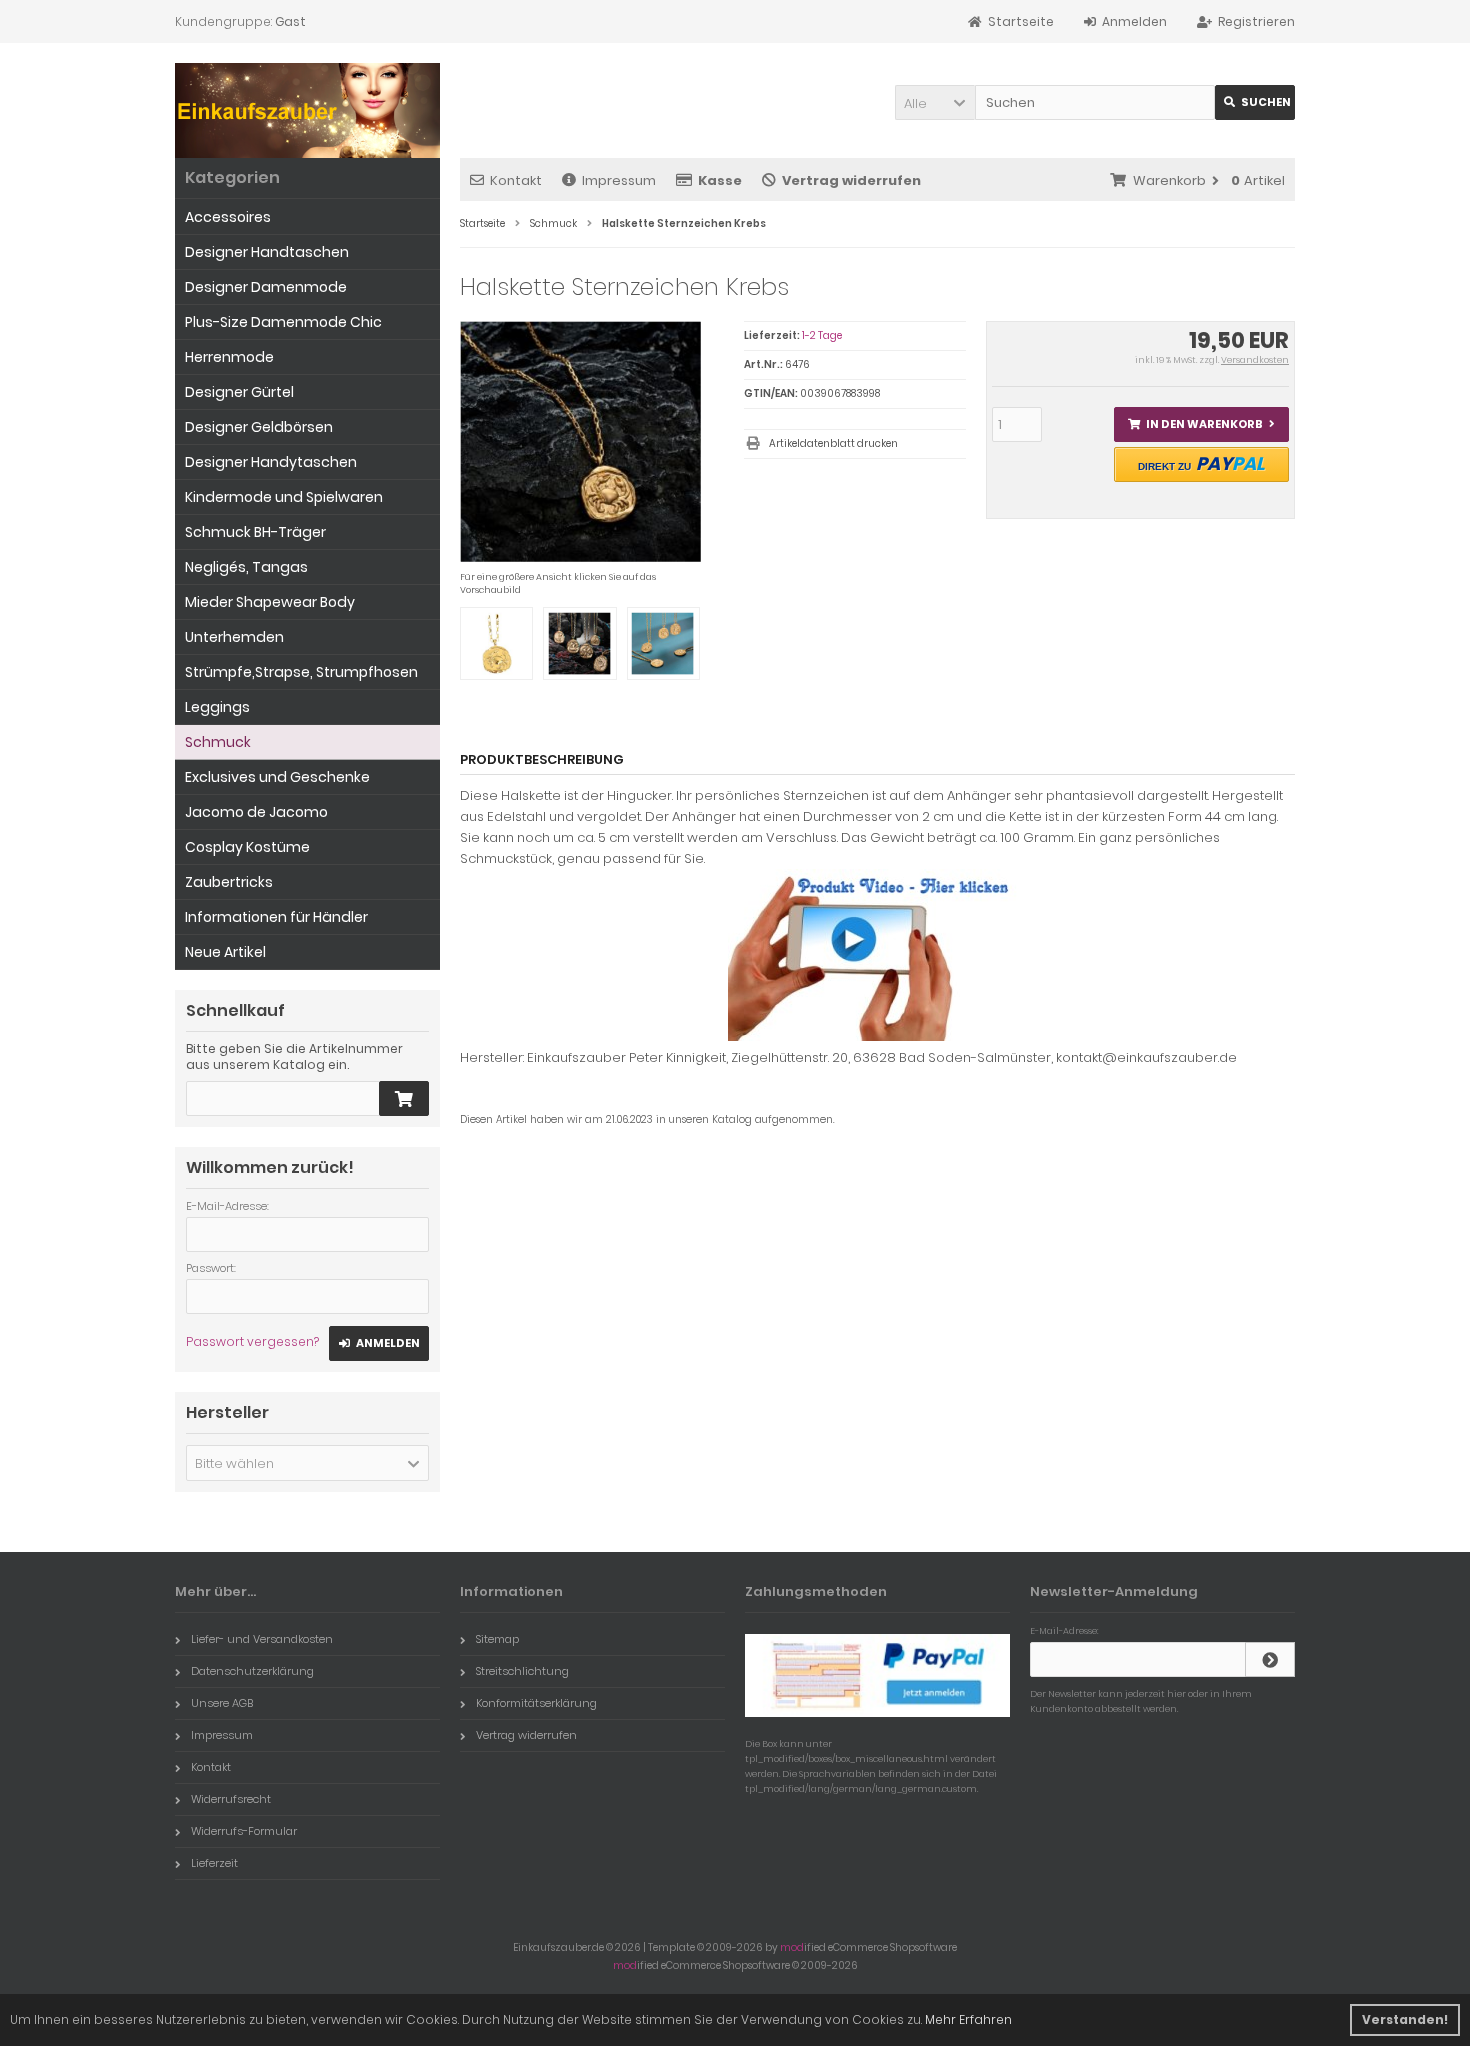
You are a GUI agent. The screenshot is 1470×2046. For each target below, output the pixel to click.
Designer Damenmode (266, 287)
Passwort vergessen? (252, 1341)
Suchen (1255, 102)
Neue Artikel (225, 952)
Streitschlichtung (522, 1671)
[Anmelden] (1270, 1659)
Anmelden (379, 1343)
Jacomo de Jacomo (256, 812)
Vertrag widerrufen (526, 1735)
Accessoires (228, 217)
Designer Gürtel (239, 392)
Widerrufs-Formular (244, 1831)
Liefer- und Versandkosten (262, 1639)
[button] (935, 102)
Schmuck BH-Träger (255, 532)
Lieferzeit (214, 1863)
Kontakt (516, 180)
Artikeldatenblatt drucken (833, 443)
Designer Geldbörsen (259, 427)
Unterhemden (234, 637)
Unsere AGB (222, 1703)
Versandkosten (1255, 360)
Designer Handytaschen (271, 462)
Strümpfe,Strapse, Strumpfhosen (301, 672)
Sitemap (497, 1639)
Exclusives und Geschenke (277, 777)
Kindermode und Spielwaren (284, 497)
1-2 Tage (822, 335)
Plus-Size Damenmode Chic (283, 322)
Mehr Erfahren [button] (968, 2019)
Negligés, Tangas (246, 567)
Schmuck (218, 742)
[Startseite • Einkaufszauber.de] (307, 113)
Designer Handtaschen (267, 252)
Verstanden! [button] (1405, 2019)
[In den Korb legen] (404, 1098)
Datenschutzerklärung (252, 1671)
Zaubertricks (229, 882)
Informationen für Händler (276, 917)
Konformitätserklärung (536, 1703)
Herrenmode (229, 357)
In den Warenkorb (1201, 424)
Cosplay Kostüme (247, 847)
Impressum (619, 180)
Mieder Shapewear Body (270, 602)
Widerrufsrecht (231, 1799)
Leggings (217, 707)
